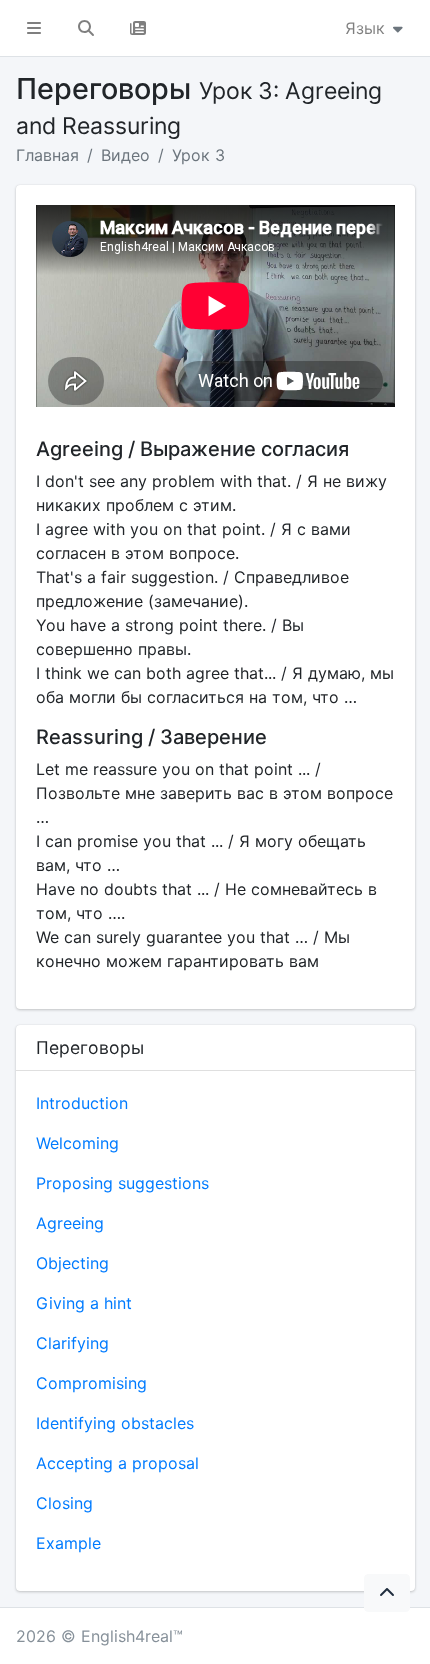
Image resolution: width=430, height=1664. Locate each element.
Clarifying (72, 1343)
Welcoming (77, 1143)
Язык (367, 28)
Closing (64, 1503)
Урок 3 (198, 155)
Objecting (72, 1263)
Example (68, 1543)
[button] (34, 28)
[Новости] (138, 28)
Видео (125, 155)
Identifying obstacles (115, 1423)
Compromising (91, 1383)
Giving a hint (84, 1303)
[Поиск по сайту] (86, 28)
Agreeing (70, 1223)
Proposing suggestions (122, 1183)
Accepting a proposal (117, 1463)
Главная (47, 155)
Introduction (82, 1103)
